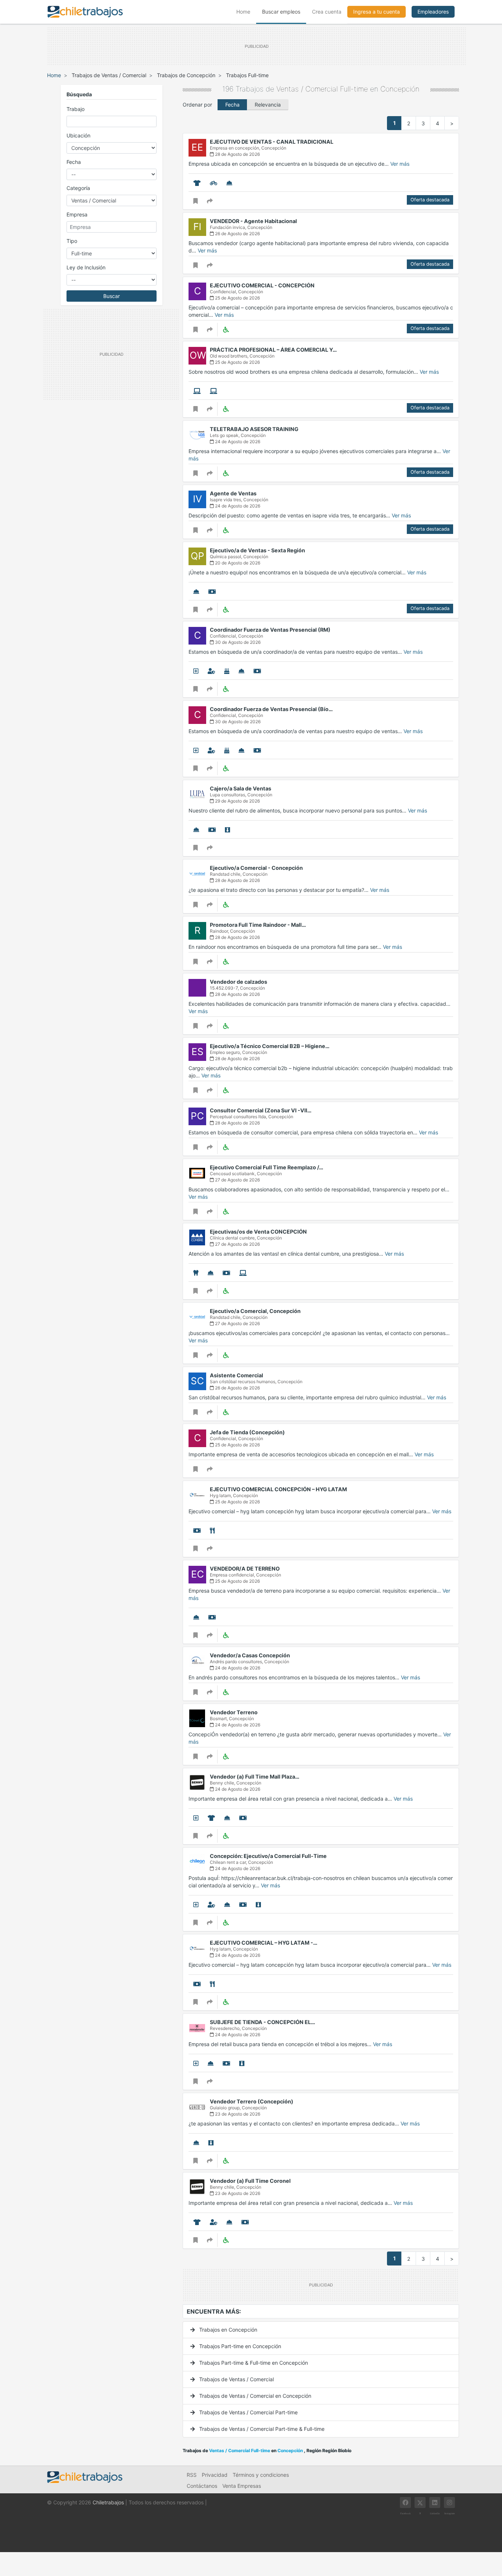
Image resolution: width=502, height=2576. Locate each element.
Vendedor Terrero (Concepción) (252, 2101)
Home (246, 11)
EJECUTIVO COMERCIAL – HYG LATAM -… (264, 1943)
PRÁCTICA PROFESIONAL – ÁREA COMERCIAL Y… (273, 350)
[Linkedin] (435, 2503)
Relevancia (268, 105)
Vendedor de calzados (239, 982)
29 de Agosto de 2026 (237, 801)
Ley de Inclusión (86, 267)
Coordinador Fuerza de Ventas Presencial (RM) (270, 630)
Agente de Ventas (233, 493)
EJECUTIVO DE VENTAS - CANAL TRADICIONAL (272, 142)
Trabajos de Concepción (186, 75)
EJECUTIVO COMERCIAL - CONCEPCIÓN (262, 285)
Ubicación (78, 135)
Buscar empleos (281, 12)
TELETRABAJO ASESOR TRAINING (254, 429)
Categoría (78, 188)
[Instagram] (449, 2503)
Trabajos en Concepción (227, 2330)
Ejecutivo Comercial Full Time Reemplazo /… (267, 1167)
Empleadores (433, 12)
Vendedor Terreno (234, 1712)
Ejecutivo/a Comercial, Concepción (255, 1311)
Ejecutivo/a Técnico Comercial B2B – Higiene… (270, 1046)
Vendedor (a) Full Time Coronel (250, 2181)
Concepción (400, 89)
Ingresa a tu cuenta (376, 12)
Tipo (72, 241)
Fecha (74, 162)
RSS (192, 2475)
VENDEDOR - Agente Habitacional (253, 221)
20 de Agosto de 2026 (237, 563)
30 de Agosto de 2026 (237, 642)
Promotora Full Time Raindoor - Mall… (258, 925)
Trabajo (76, 109)
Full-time (354, 89)
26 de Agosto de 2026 (237, 234)
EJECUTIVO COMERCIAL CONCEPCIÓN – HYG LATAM (278, 1489)
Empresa (77, 214)
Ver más (400, 164)
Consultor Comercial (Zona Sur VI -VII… (261, 1110)
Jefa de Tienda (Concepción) (247, 1432)
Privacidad (215, 2475)
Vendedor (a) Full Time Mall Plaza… (255, 1777)
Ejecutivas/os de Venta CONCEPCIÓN (258, 1232)
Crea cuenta (327, 12)
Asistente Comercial (236, 1375)
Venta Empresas (242, 2486)
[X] (420, 2503)
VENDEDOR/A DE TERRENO (245, 1569)
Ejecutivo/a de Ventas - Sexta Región (257, 550)
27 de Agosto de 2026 (237, 1180)
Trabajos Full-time (247, 75)
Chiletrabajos (108, 2502)
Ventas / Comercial (307, 89)
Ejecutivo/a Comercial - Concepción (256, 868)
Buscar (112, 296)
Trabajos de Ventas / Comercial (109, 75)
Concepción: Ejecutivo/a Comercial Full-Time (268, 1856)
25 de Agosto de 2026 (237, 298)
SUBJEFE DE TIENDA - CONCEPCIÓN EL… (263, 2022)
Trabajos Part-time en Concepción (239, 2346)
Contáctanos (202, 2486)
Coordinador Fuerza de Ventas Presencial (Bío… (271, 709)
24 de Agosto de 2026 (237, 442)
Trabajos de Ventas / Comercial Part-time (248, 2412)
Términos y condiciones (261, 2475)
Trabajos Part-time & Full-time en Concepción (253, 2363)
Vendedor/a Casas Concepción (250, 1655)
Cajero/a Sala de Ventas (241, 788)
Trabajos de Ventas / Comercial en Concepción (254, 2396)
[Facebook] (405, 2503)
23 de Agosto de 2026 (237, 2114)
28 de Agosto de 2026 (237, 154)
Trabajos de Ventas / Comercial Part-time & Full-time (261, 2429)
